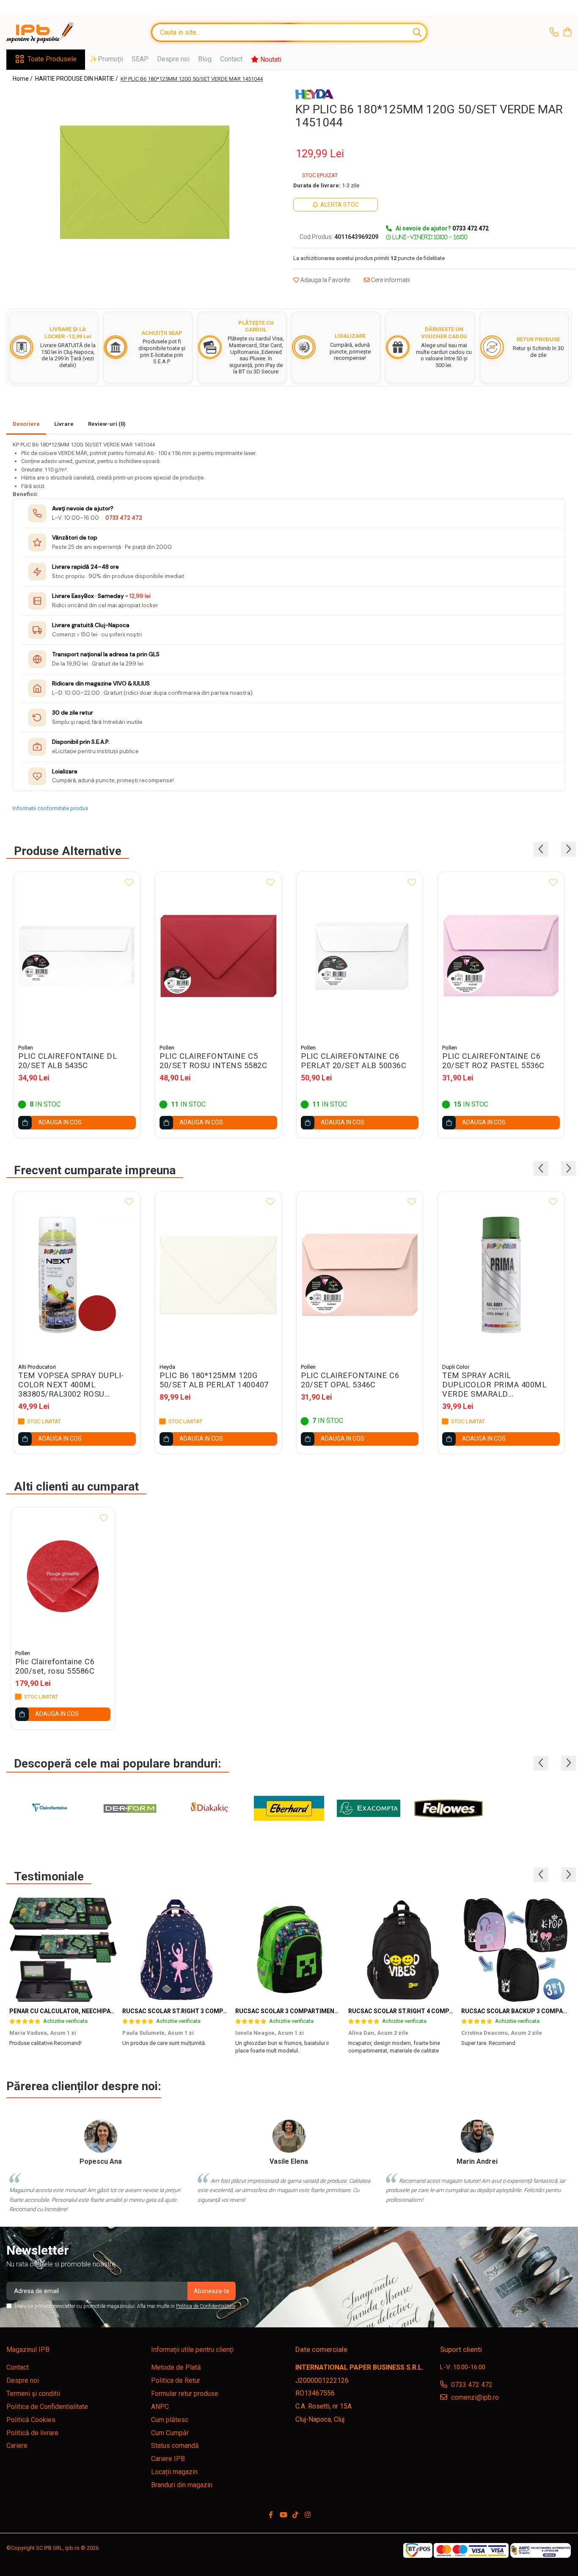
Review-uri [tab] (107, 424)
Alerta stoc (340, 205)
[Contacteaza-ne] (554, 33)
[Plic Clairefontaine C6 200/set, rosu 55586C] (63, 1576)
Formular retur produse (185, 2394)
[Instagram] (308, 2515)
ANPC (160, 2407)
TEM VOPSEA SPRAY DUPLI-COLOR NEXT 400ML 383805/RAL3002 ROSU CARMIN (71, 1385)
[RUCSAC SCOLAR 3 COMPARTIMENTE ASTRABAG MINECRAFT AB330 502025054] (289, 1950)
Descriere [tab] (26, 424)
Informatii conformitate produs (50, 808)
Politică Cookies (31, 2420)
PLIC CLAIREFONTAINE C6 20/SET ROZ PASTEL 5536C (493, 1061)
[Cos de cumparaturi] (567, 33)
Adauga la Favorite (325, 280)
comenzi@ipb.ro (474, 2397)
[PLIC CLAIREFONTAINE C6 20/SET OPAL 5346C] (360, 1275)
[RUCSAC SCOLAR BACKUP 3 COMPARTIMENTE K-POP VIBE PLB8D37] (515, 1950)
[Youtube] (283, 2515)
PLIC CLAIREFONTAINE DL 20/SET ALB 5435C (67, 1061)
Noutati (270, 59)
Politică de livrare (32, 2433)
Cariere (17, 2446)
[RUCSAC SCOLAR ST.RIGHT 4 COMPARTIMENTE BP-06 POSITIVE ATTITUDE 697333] (402, 1950)
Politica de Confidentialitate (206, 2306)
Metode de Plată (176, 2367)
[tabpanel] (144, 182)
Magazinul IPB (28, 2350)
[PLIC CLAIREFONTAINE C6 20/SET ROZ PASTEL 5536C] (501, 956)
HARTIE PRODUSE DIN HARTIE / (77, 79)
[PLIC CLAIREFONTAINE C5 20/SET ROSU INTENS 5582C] (218, 956)
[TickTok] (295, 2515)
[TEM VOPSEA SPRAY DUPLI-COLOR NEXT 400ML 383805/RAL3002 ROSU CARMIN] (77, 1275)
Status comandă (175, 2446)
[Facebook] (271, 2515)
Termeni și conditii (33, 2394)
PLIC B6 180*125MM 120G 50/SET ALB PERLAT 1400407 (214, 1380)
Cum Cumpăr (170, 2433)
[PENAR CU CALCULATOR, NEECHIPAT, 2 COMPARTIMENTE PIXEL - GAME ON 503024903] (63, 1950)
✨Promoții (106, 59)
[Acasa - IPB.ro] (49, 33)
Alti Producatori (37, 1367)
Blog (205, 59)
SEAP (140, 59)
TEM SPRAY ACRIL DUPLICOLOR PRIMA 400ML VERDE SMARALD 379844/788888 (494, 1385)
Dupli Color (456, 1367)
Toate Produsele (52, 59)
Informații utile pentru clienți (192, 2350)
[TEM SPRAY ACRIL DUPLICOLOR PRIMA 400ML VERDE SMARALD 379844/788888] (501, 1275)
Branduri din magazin (182, 2485)
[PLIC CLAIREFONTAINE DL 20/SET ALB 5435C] (77, 956)
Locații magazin (174, 2472)
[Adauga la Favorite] (129, 883)
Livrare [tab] (64, 424)
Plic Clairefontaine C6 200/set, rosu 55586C (55, 1666)
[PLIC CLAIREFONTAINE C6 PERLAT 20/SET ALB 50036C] (360, 956)
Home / (23, 79)
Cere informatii (390, 280)
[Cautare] (417, 32)
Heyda (167, 1367)
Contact (231, 59)
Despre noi (173, 59)
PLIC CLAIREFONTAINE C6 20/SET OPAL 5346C (350, 1380)
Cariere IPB (168, 2459)
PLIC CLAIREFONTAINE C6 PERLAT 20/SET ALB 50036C (354, 1061)
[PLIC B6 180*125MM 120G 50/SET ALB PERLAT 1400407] (218, 1275)
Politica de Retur (176, 2380)
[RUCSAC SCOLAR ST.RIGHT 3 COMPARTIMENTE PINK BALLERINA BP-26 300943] (176, 1950)
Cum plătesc (170, 2420)
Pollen (26, 1048)
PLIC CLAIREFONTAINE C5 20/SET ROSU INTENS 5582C (213, 1061)
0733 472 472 (124, 518)
